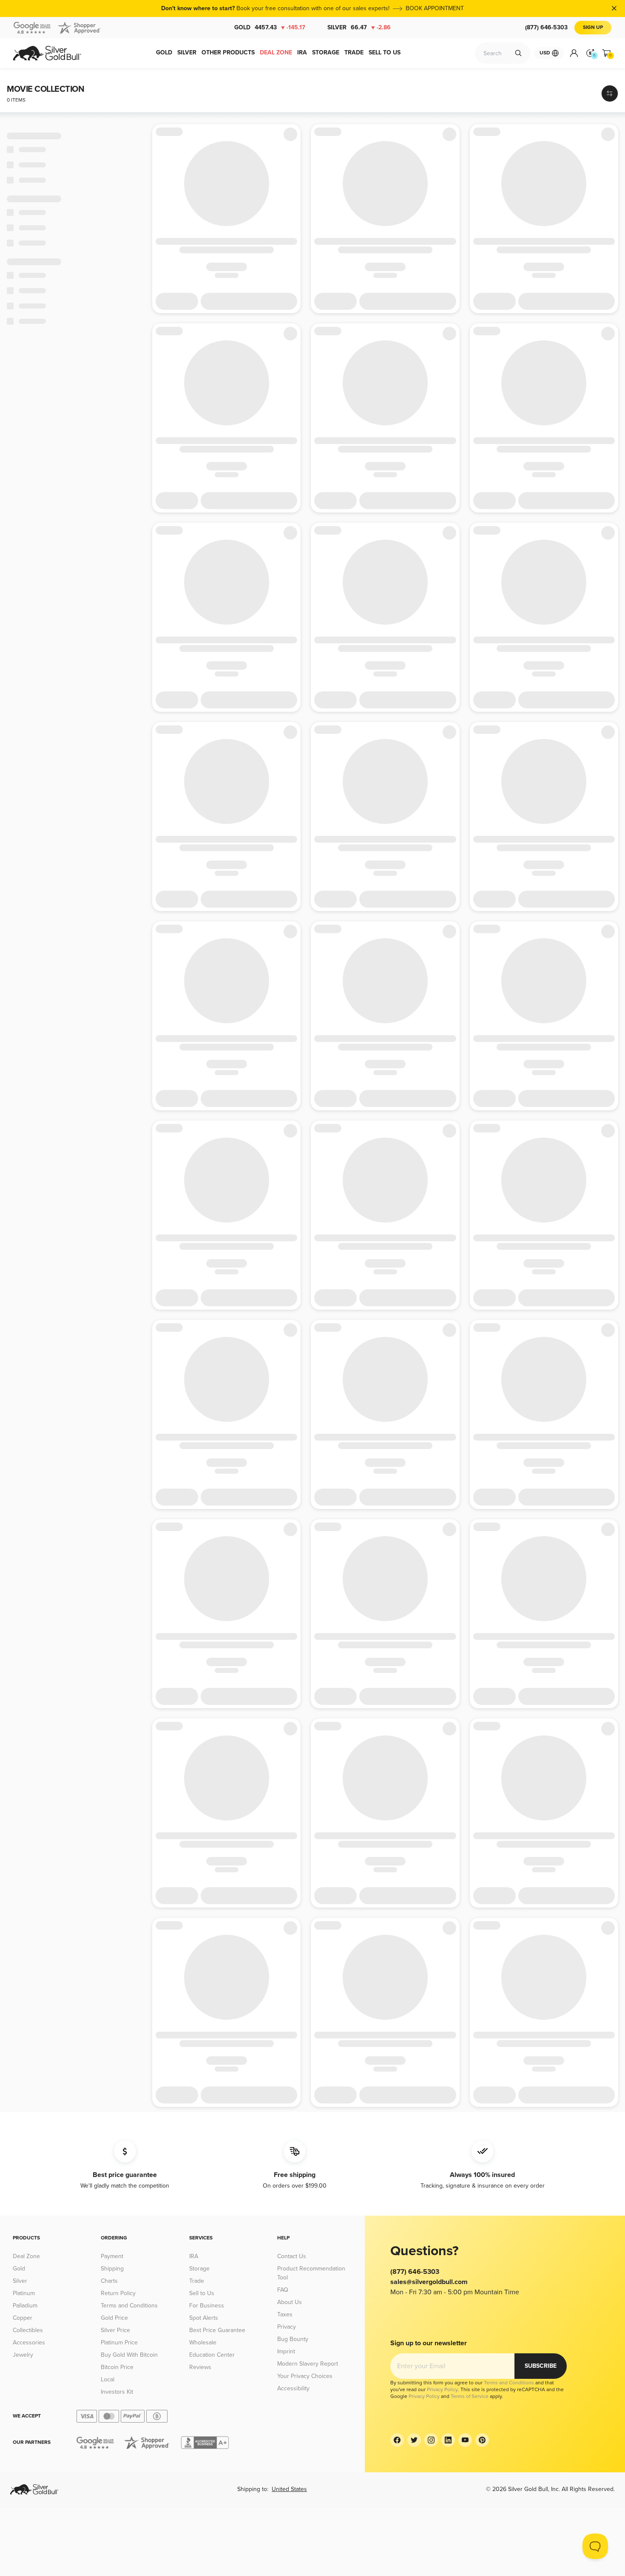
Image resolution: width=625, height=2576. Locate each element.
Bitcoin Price (117, 2367)
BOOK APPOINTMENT (435, 8)
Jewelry (23, 2355)
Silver (359, 27)
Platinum (24, 2293)
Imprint (286, 2351)
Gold (270, 27)
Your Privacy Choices (305, 2376)
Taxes (285, 2314)
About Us (290, 2302)
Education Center (212, 2355)
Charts (109, 2281)
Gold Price (114, 2318)
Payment (112, 2256)
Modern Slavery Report (308, 2364)
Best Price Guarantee (217, 2330)
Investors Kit (117, 2392)
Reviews (200, 2367)
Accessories (29, 2342)
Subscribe (541, 2366)
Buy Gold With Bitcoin (129, 2355)
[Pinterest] (482, 2440)
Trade (197, 2281)
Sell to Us (202, 2293)
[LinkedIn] (448, 2440)
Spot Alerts (204, 2318)
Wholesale (203, 2342)
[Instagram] (431, 2440)
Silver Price (115, 2330)
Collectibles (28, 2330)
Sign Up (593, 27)
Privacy (287, 2327)
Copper (23, 2318)
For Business (207, 2306)
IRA (194, 2256)
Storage (199, 2269)
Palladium (25, 2306)
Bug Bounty (293, 2339)
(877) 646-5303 (546, 27)
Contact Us (292, 2256)
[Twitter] (414, 2440)
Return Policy (118, 2293)
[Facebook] (397, 2440)
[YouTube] (465, 2440)
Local (108, 2379)
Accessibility (293, 2388)
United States (289, 2489)
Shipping (112, 2269)
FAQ (283, 2290)
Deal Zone (26, 2256)
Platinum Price (119, 2342)
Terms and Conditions (129, 2306)
